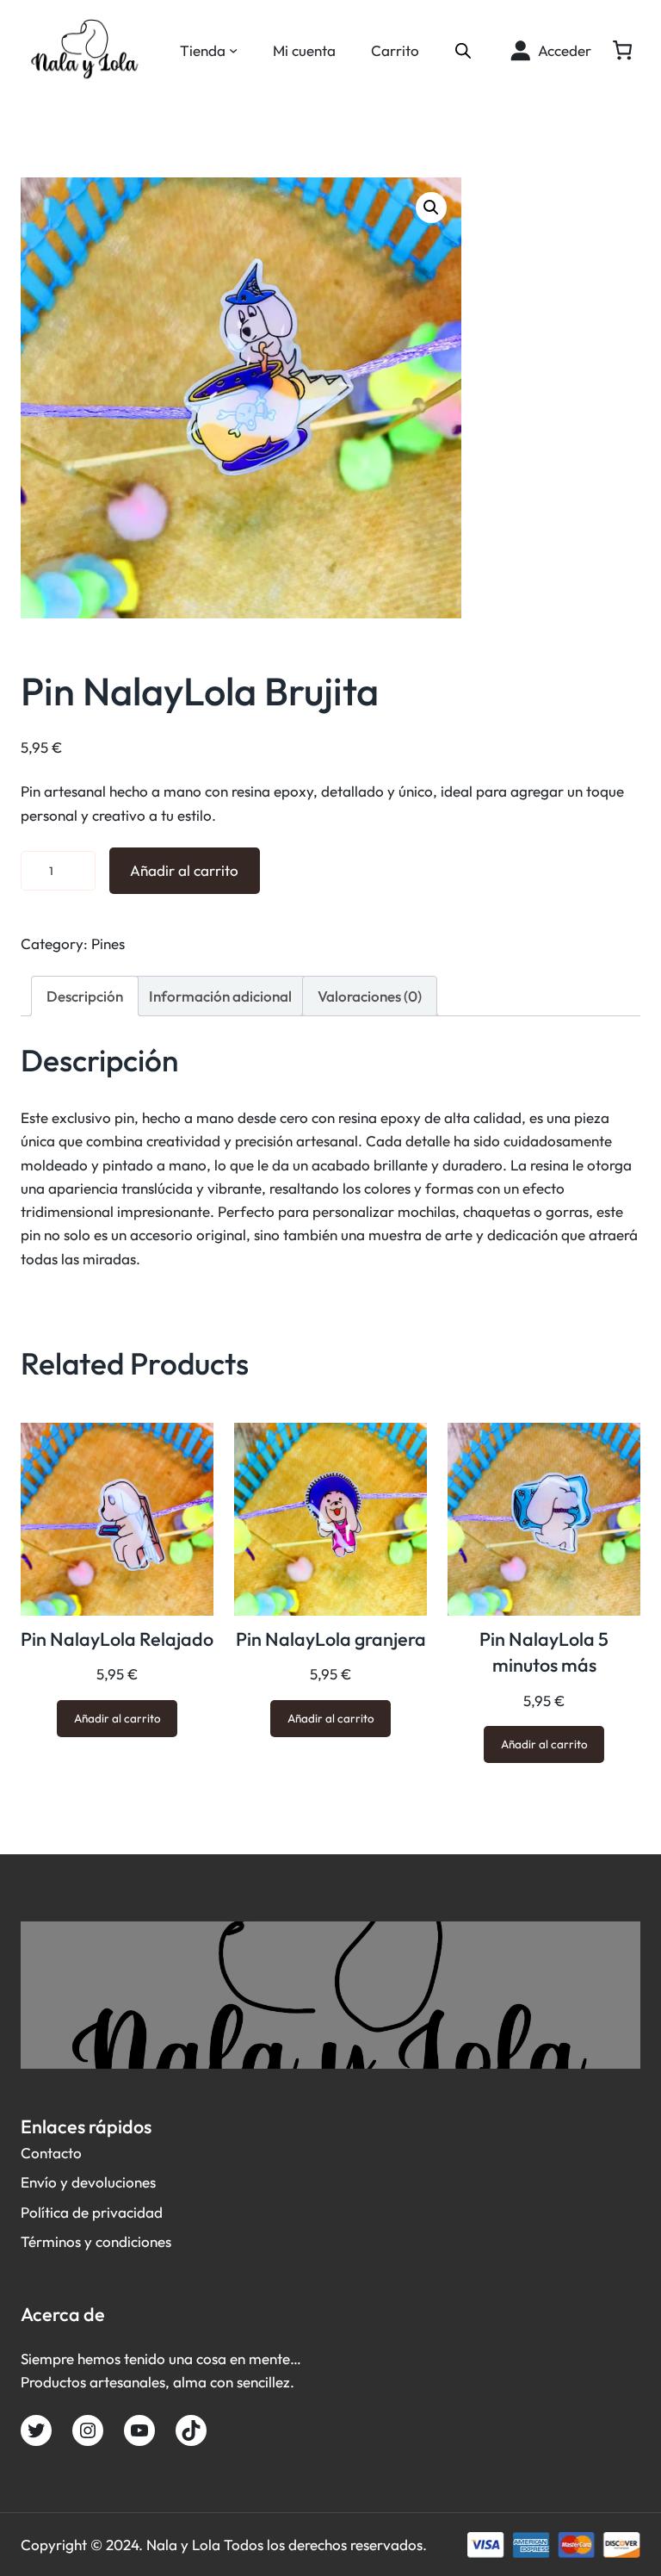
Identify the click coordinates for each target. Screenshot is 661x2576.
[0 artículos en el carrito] (622, 50)
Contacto (51, 2153)
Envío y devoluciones (88, 2182)
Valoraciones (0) (370, 996)
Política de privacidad (92, 2212)
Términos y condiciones (96, 2241)
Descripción (85, 996)
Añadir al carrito (184, 870)
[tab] (85, 996)
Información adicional (220, 996)
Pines (108, 943)
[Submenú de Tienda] (233, 50)
